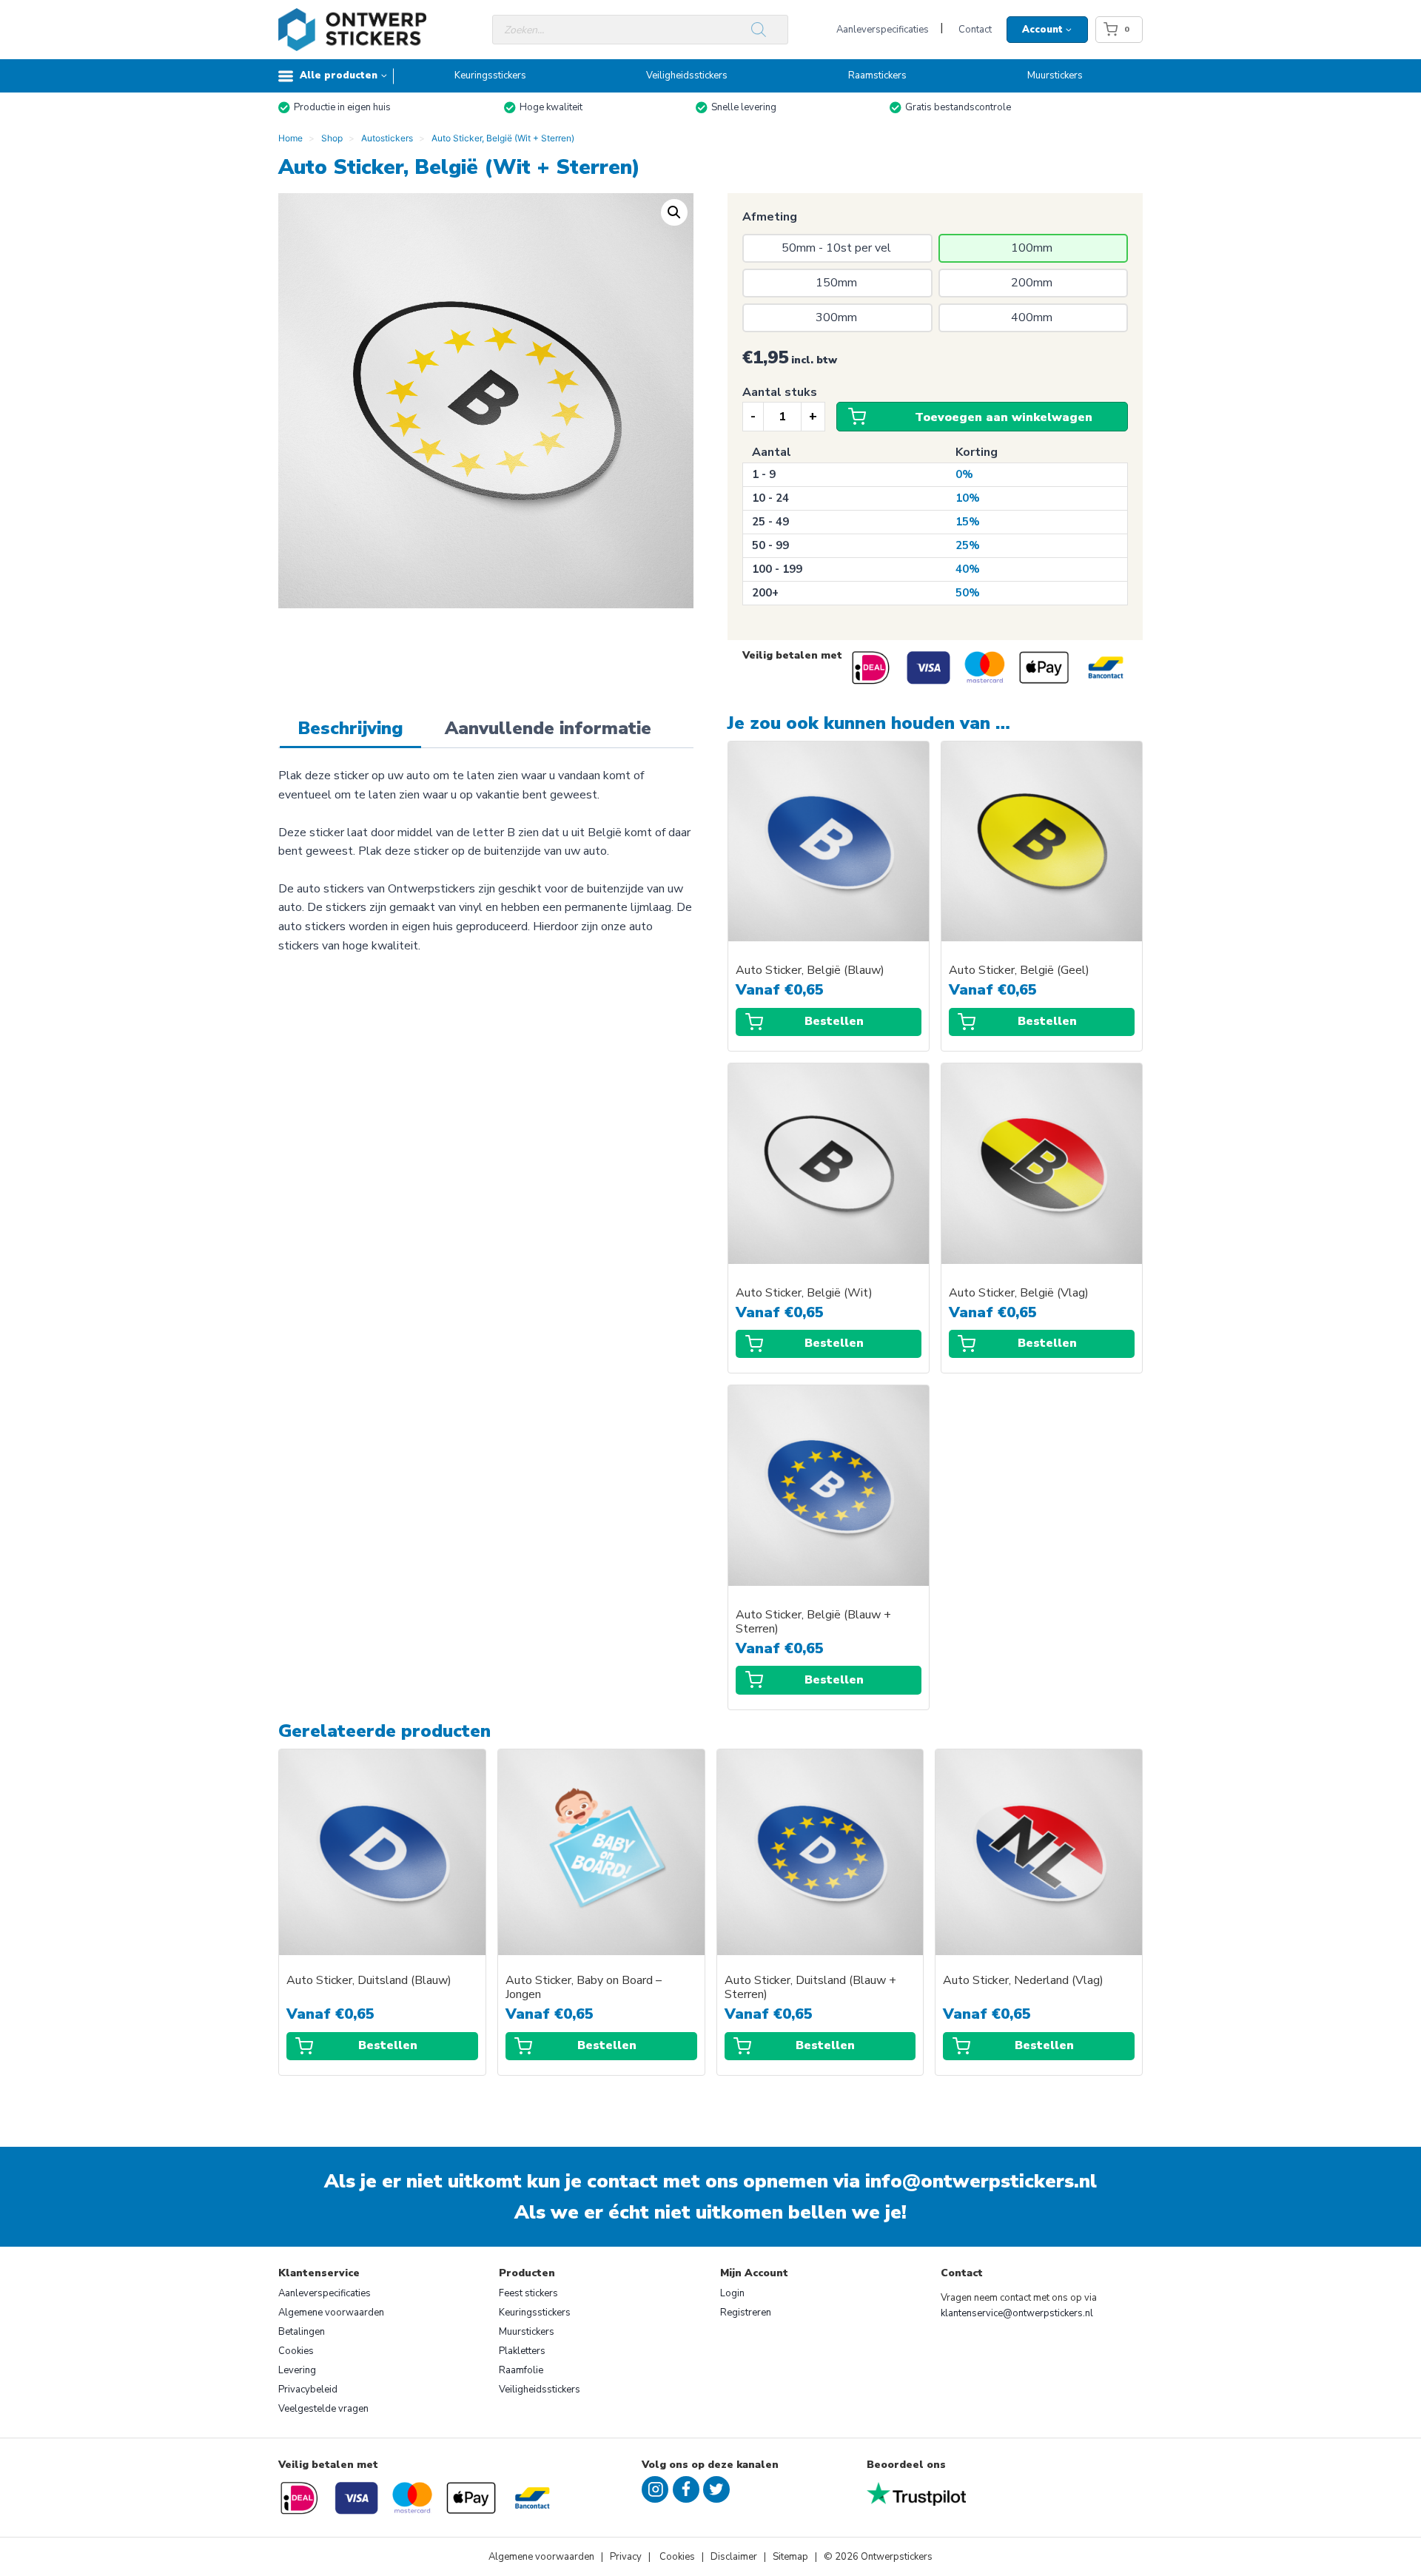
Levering (297, 2370)
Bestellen (834, 1021)
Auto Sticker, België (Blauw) (810, 971)
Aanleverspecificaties (883, 30)
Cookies (296, 2351)
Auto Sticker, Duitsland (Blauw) (369, 1981)
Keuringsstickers (490, 75)
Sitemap (790, 2557)
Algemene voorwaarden (331, 2313)
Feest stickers (528, 2293)
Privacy (627, 2557)
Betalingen (302, 2332)
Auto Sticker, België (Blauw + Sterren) (813, 1622)
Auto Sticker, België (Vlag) (1019, 1293)
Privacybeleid (308, 2390)
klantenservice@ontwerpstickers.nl (1017, 2313)
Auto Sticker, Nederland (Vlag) (1023, 1981)
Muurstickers (1055, 75)
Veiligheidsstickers (687, 75)
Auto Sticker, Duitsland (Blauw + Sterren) (810, 1988)
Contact (975, 30)
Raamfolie (521, 2370)
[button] (674, 212)
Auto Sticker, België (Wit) (804, 1293)
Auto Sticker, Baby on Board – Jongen (584, 1988)
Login (732, 2293)
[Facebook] (686, 2489)
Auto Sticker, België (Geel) (1019, 971)
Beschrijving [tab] (350, 728)
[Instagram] (655, 2489)
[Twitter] (716, 2489)
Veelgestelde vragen (323, 2409)
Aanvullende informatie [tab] (548, 728)
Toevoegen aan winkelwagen (1004, 417)
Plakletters (522, 2351)
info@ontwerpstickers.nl (981, 2181)
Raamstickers (877, 75)
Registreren (746, 2313)
